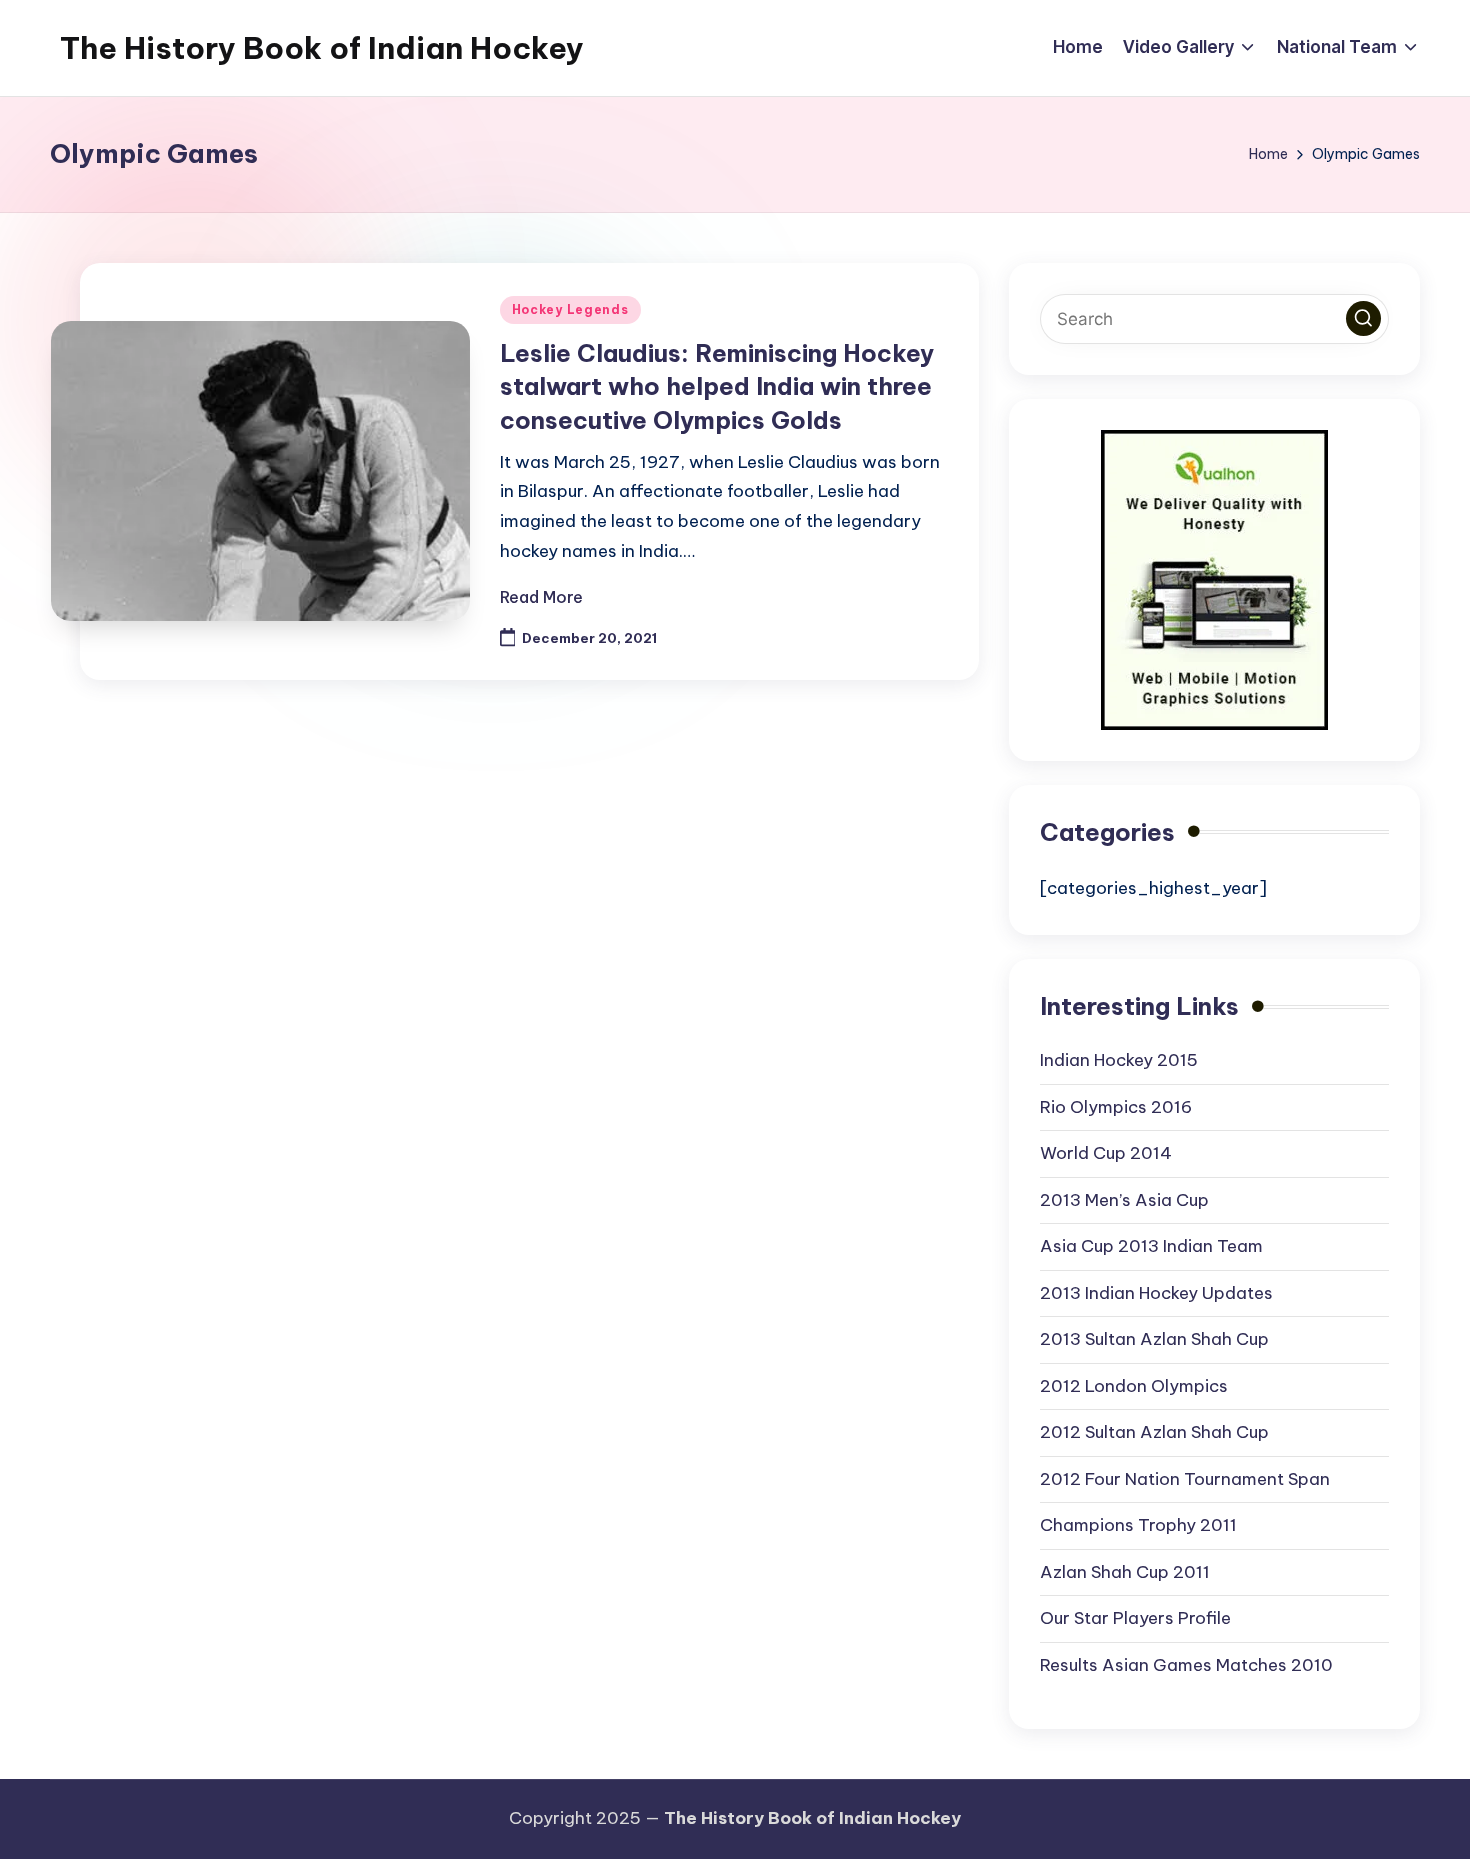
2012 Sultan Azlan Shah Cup (1154, 1432)
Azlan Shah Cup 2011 (1125, 1572)
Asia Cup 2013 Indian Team (1151, 1246)
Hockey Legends (570, 309)
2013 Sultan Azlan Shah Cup (1154, 1339)
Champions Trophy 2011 (1138, 1525)
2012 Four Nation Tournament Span (1185, 1479)
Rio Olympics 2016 (1116, 1107)
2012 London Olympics (1134, 1386)
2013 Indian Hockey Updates (1156, 1293)
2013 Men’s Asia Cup (1124, 1200)
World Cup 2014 (1106, 1153)
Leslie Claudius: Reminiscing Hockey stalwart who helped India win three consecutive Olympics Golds (717, 386)
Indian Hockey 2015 (1119, 1060)
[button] (1363, 318)
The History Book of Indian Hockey (322, 48)
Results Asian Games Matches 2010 (1186, 1665)
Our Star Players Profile (1135, 1618)
